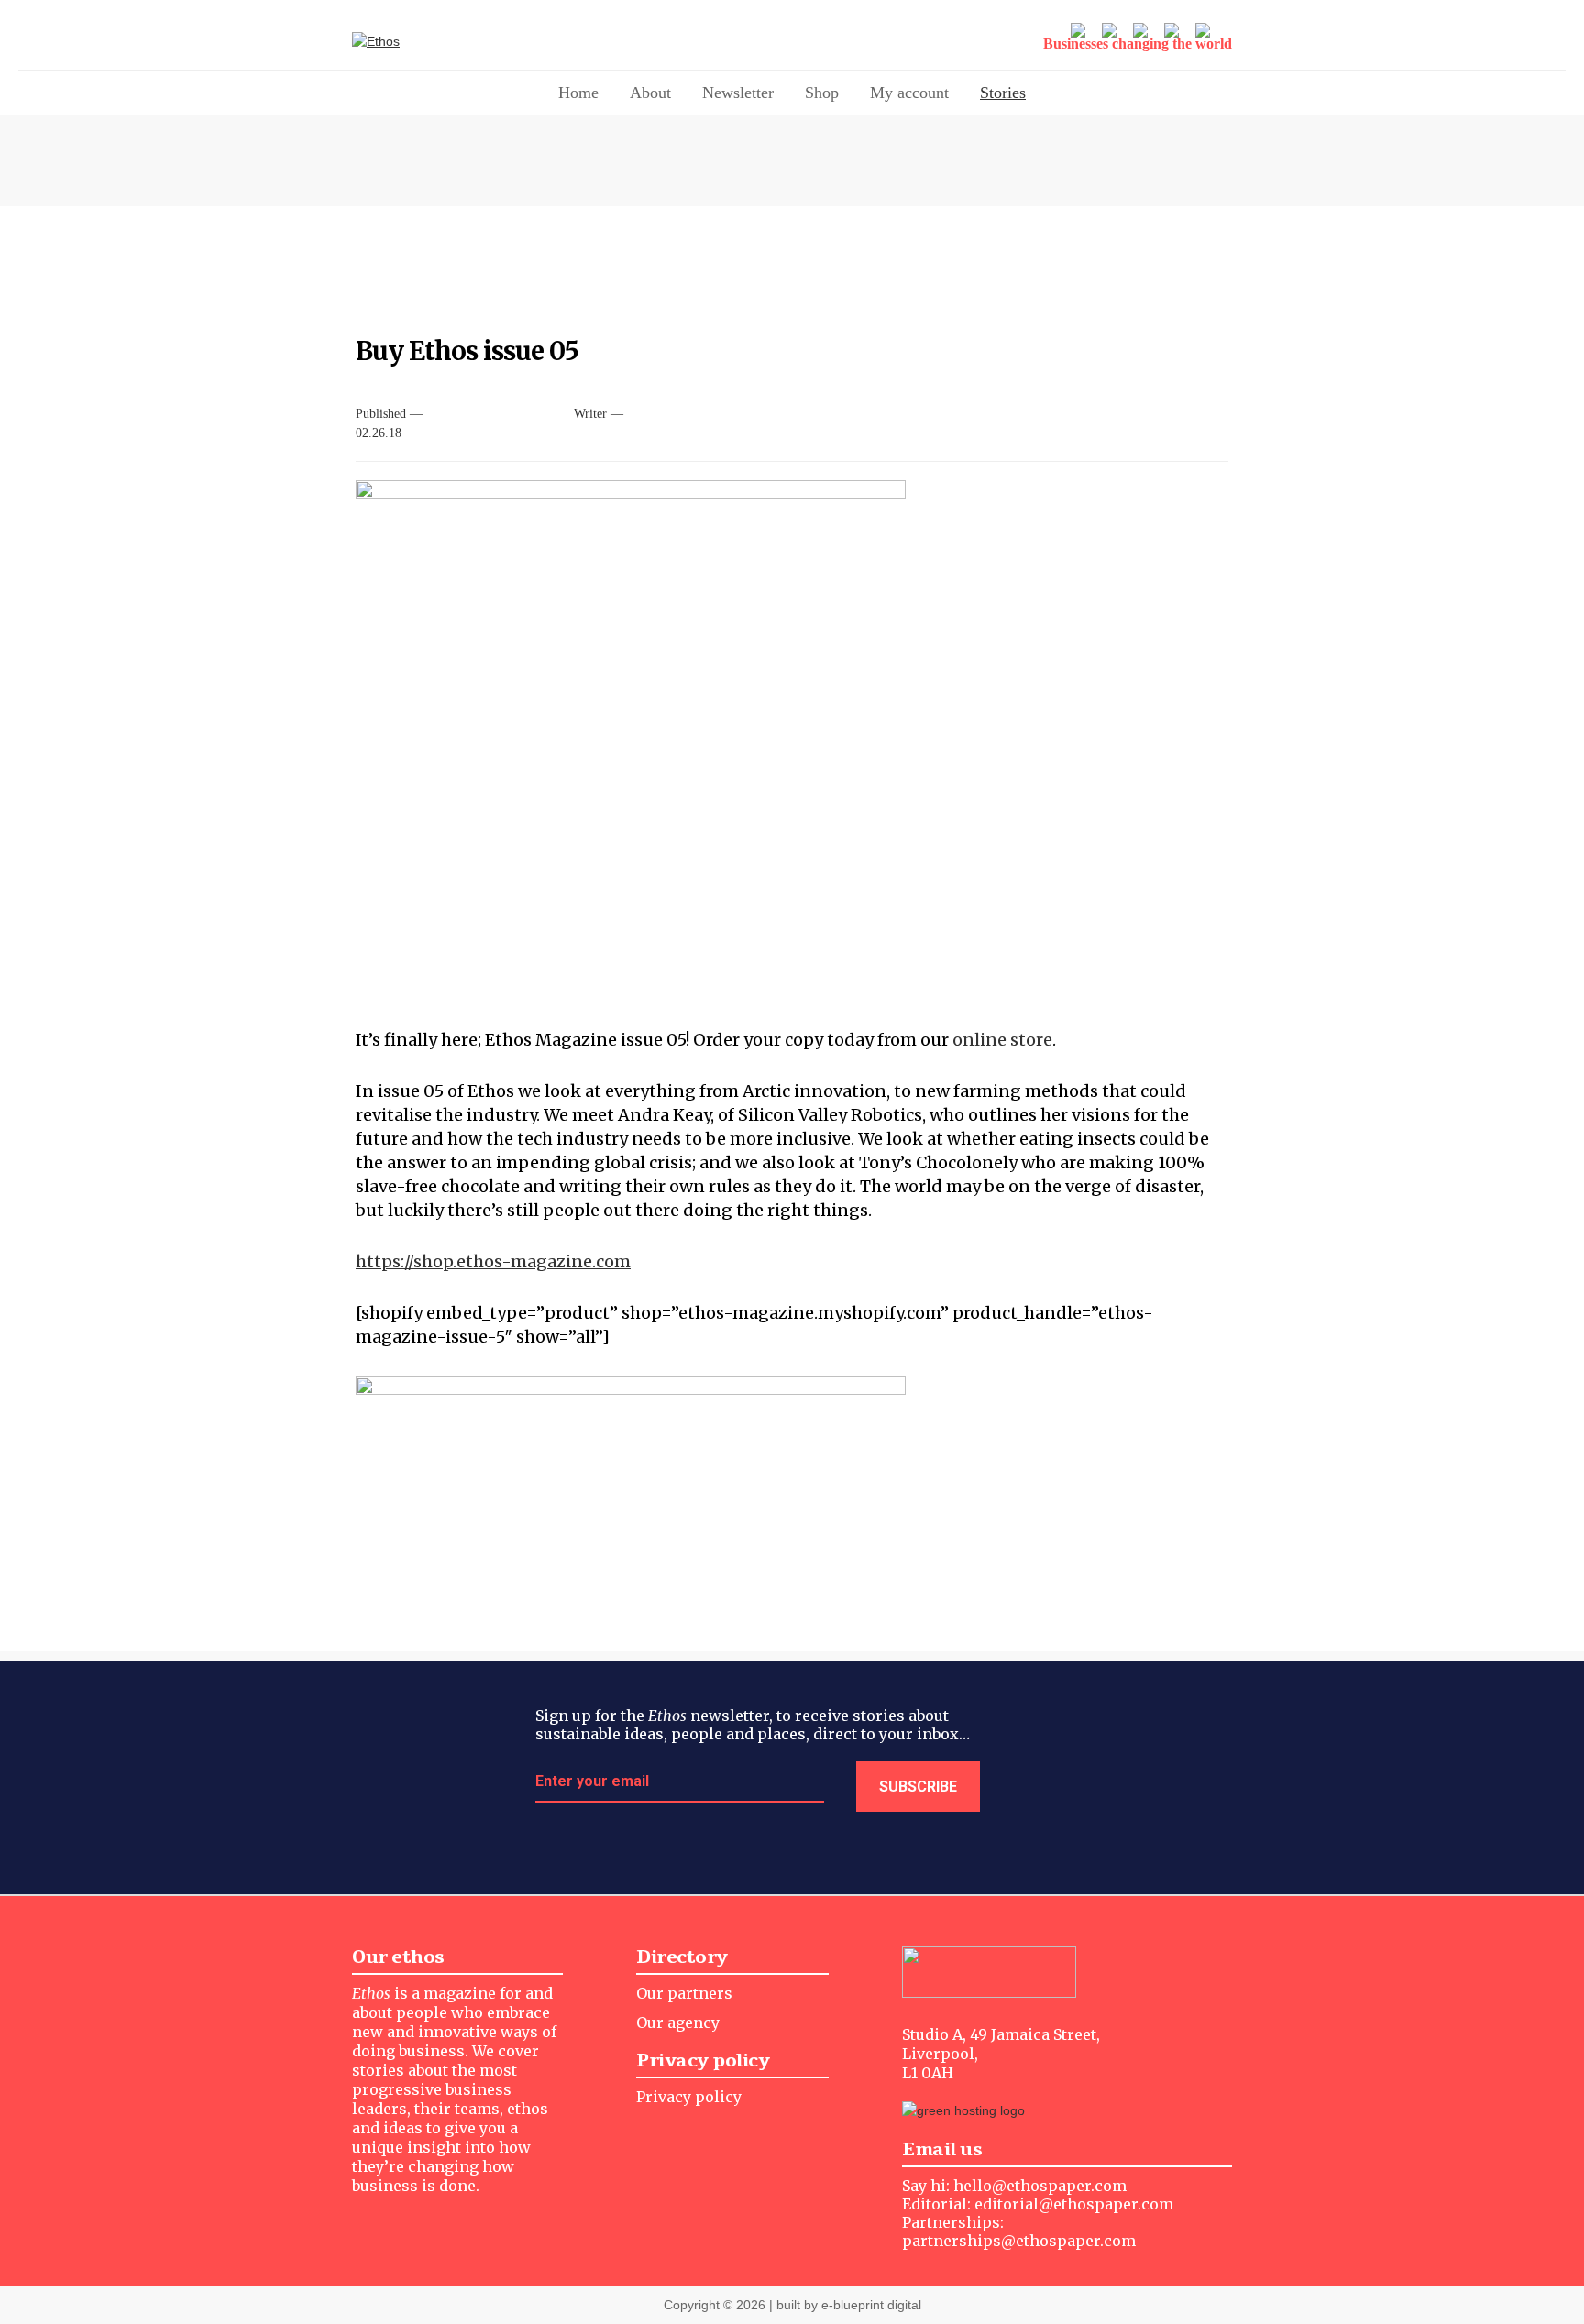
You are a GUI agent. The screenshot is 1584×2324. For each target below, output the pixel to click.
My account (909, 93)
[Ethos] (439, 42)
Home (578, 93)
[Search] (1204, 32)
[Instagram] (1111, 32)
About (650, 93)
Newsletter (738, 93)
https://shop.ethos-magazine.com (493, 1261)
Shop (822, 93)
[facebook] (1142, 32)
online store (1002, 1040)
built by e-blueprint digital (849, 2305)
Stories (1003, 93)
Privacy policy (689, 2097)
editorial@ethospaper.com (1074, 2204)
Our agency (678, 2023)
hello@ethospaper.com (1040, 2186)
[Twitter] (1080, 32)
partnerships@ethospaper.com (1019, 2241)
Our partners (684, 1993)
